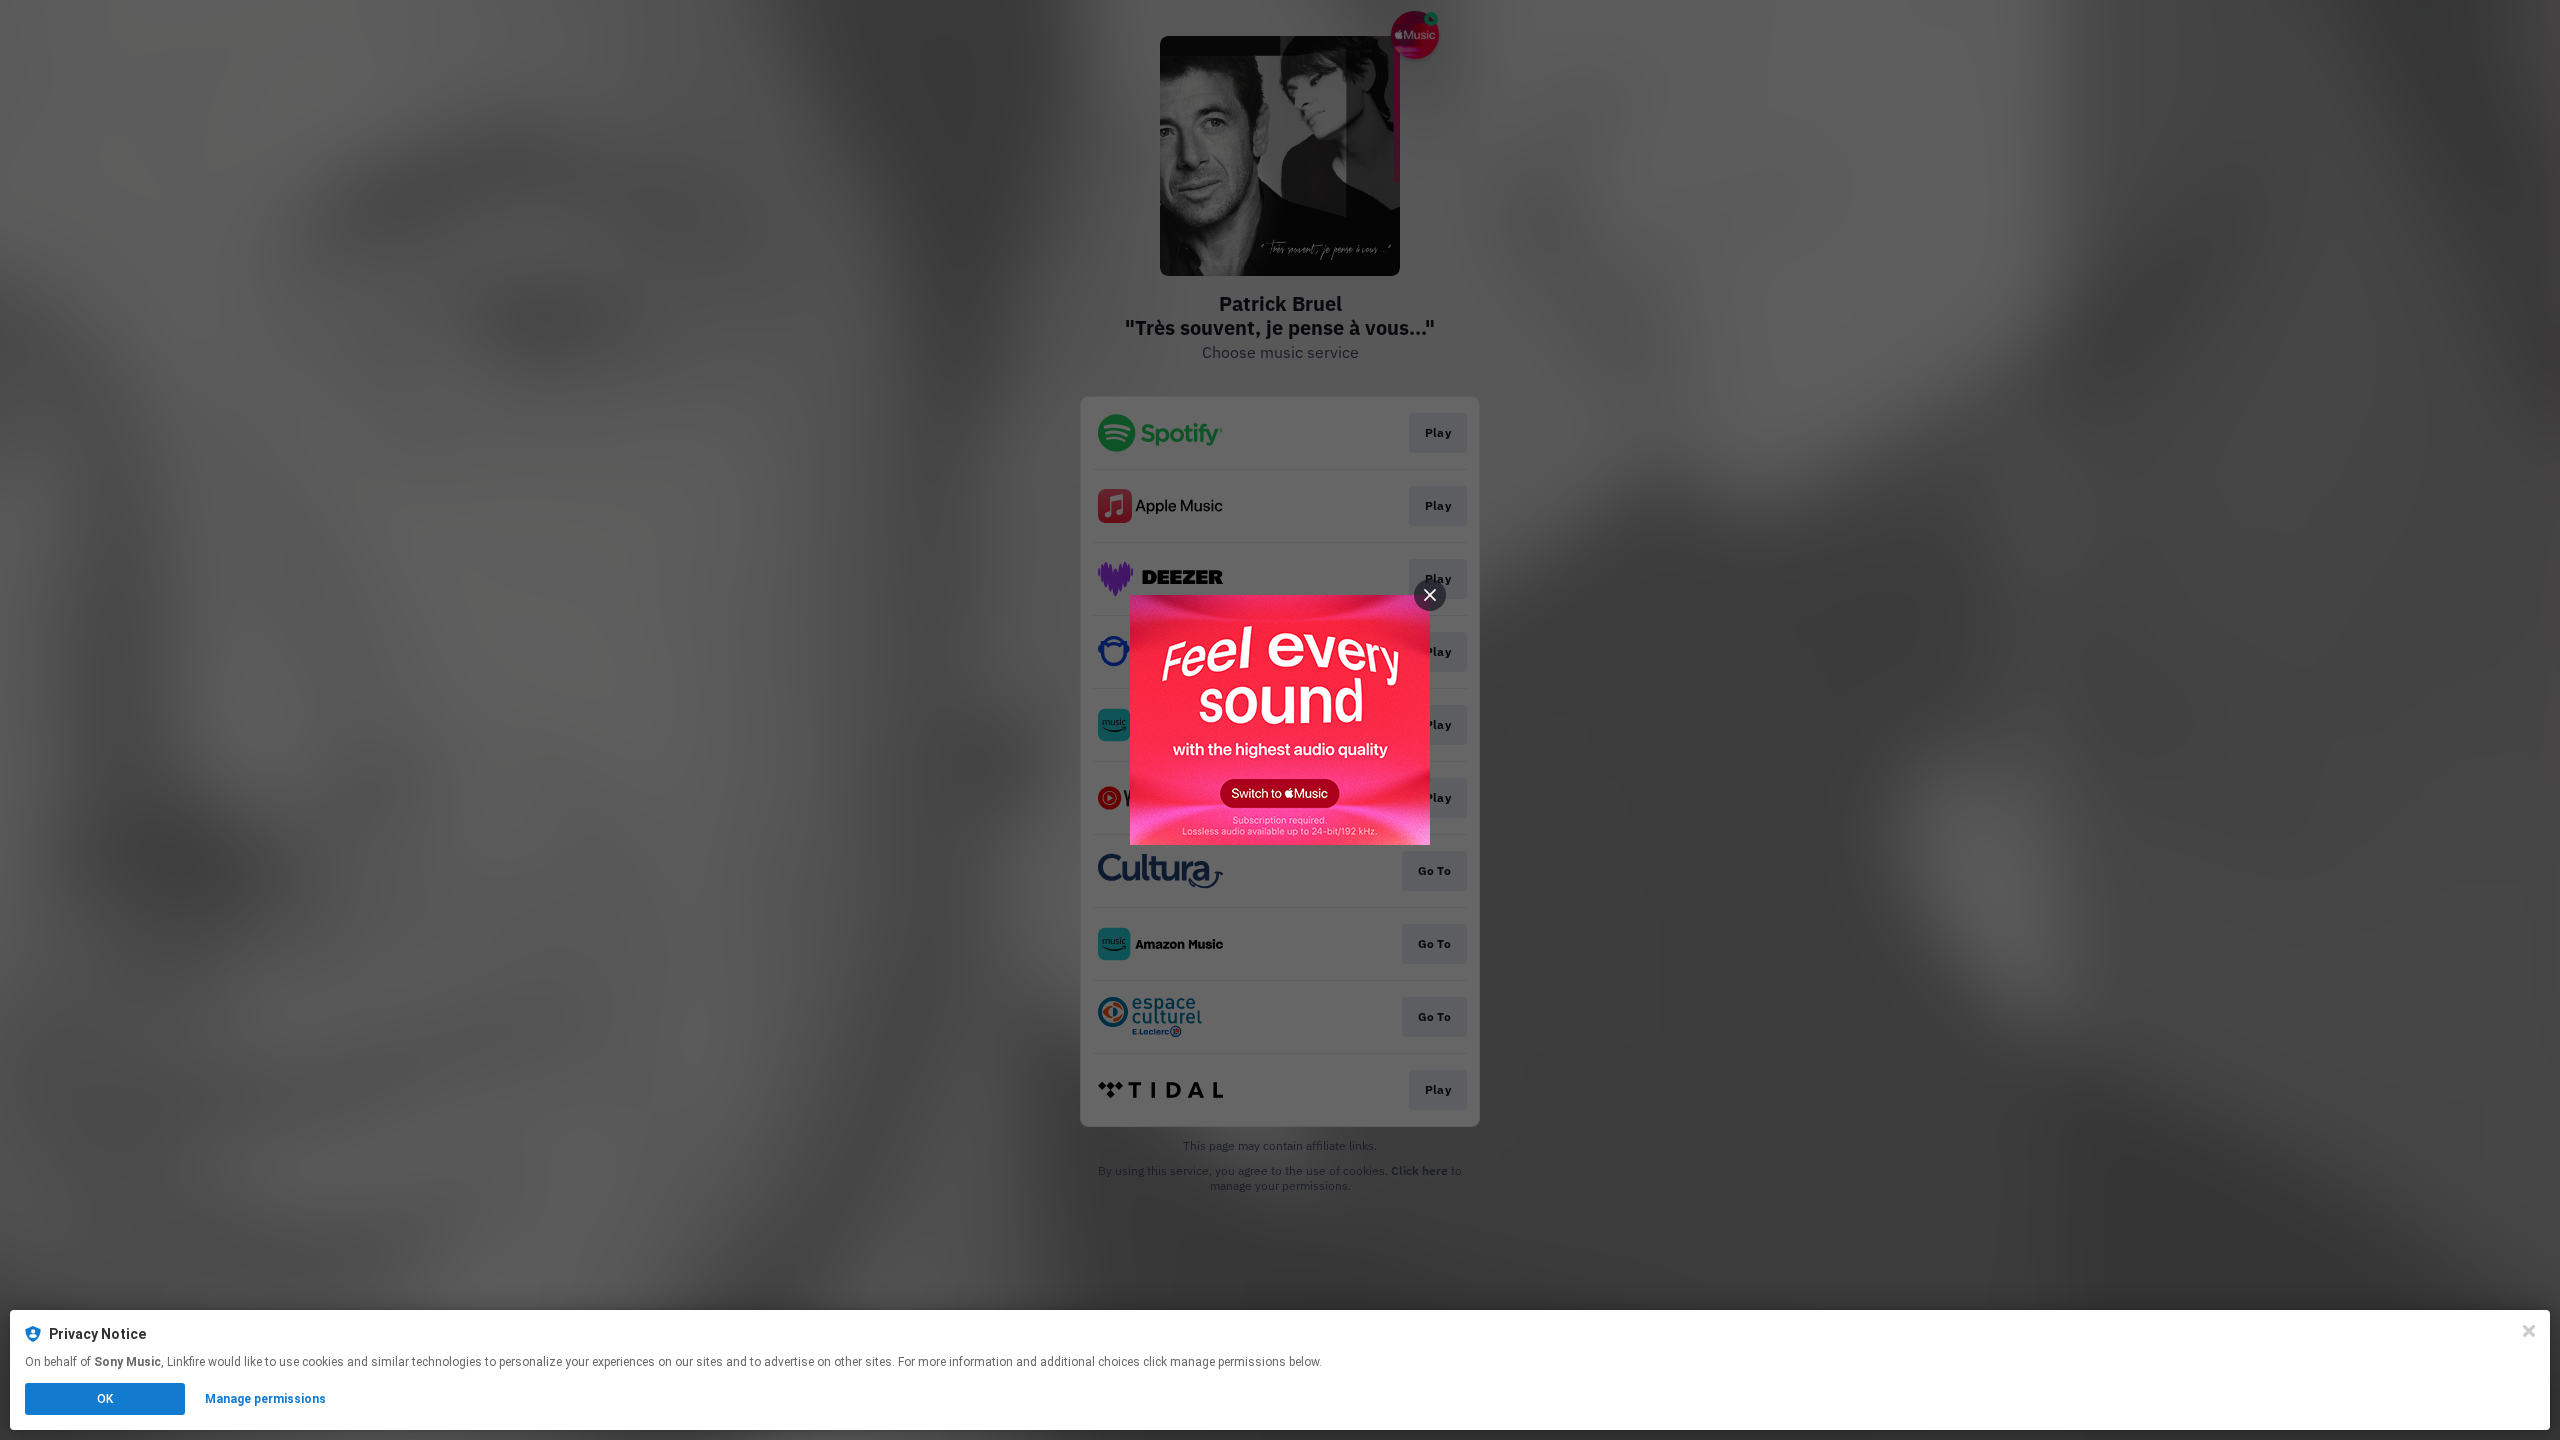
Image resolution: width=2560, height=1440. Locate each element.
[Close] (2529, 1331)
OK (105, 1399)
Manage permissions (265, 1399)
